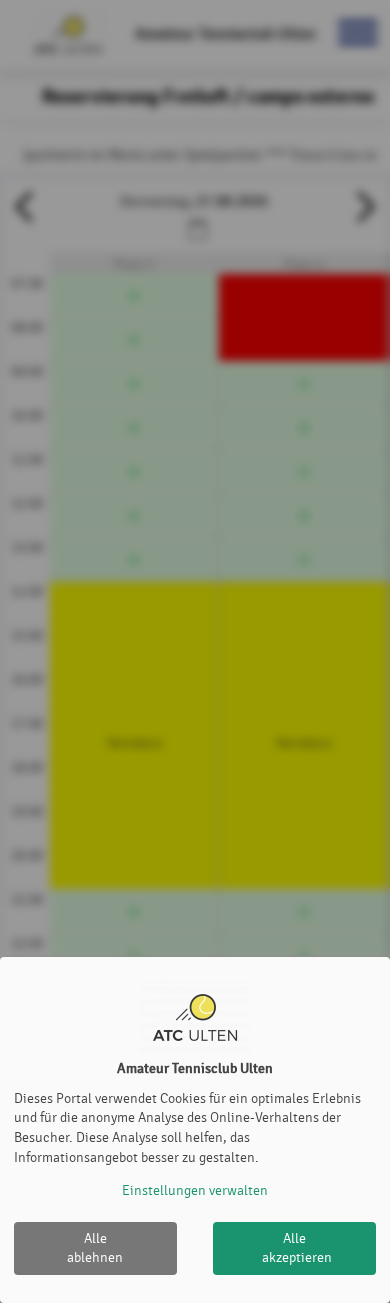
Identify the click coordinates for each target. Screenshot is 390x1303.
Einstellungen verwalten (195, 1190)
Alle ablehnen (95, 1248)
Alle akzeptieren (297, 1248)
